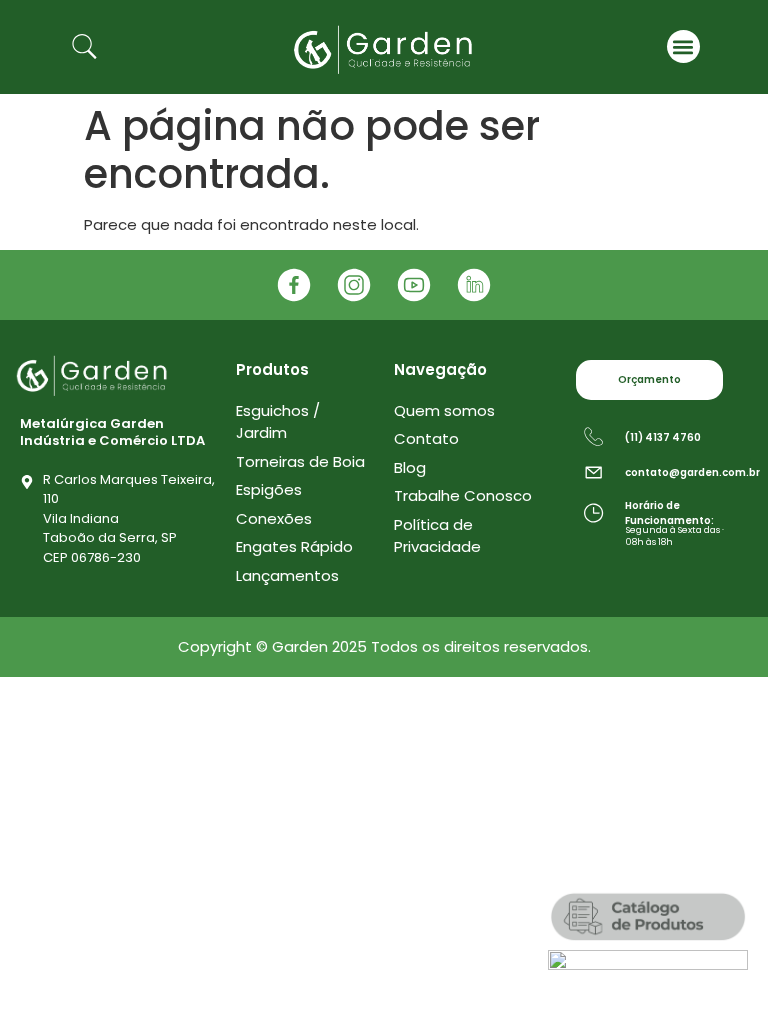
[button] (683, 46)
